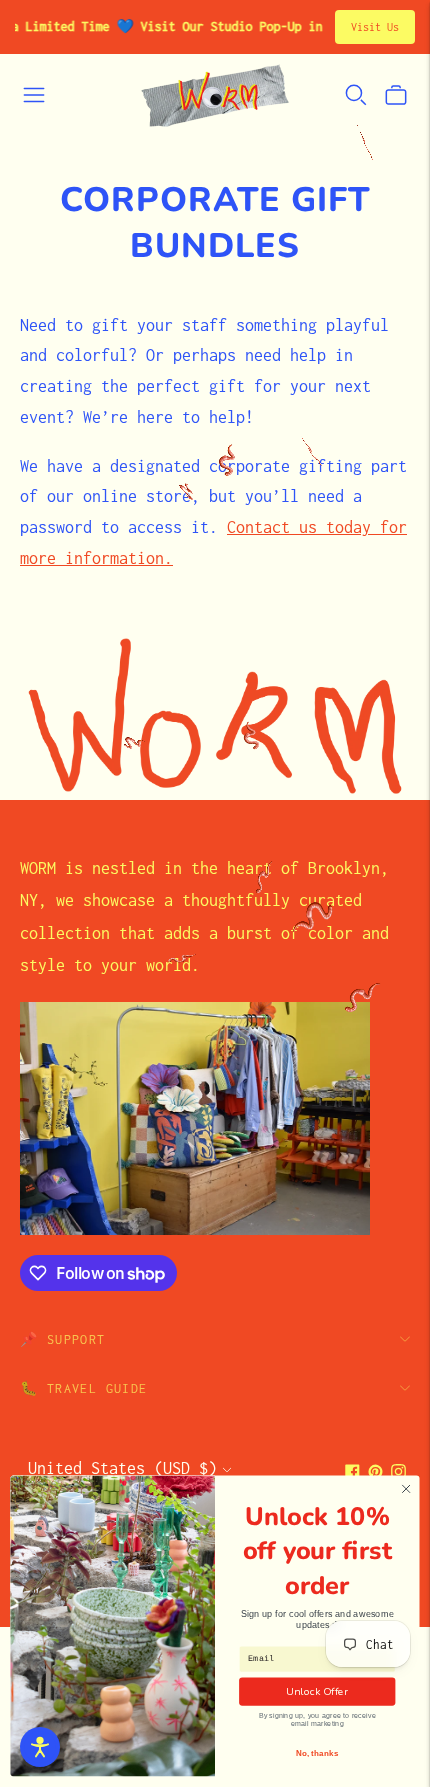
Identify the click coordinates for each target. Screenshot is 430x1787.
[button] (40, 1747)
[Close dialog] (406, 1489)
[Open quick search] (356, 95)
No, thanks (317, 1753)
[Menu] (34, 95)
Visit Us (375, 27)
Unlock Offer (317, 1691)
